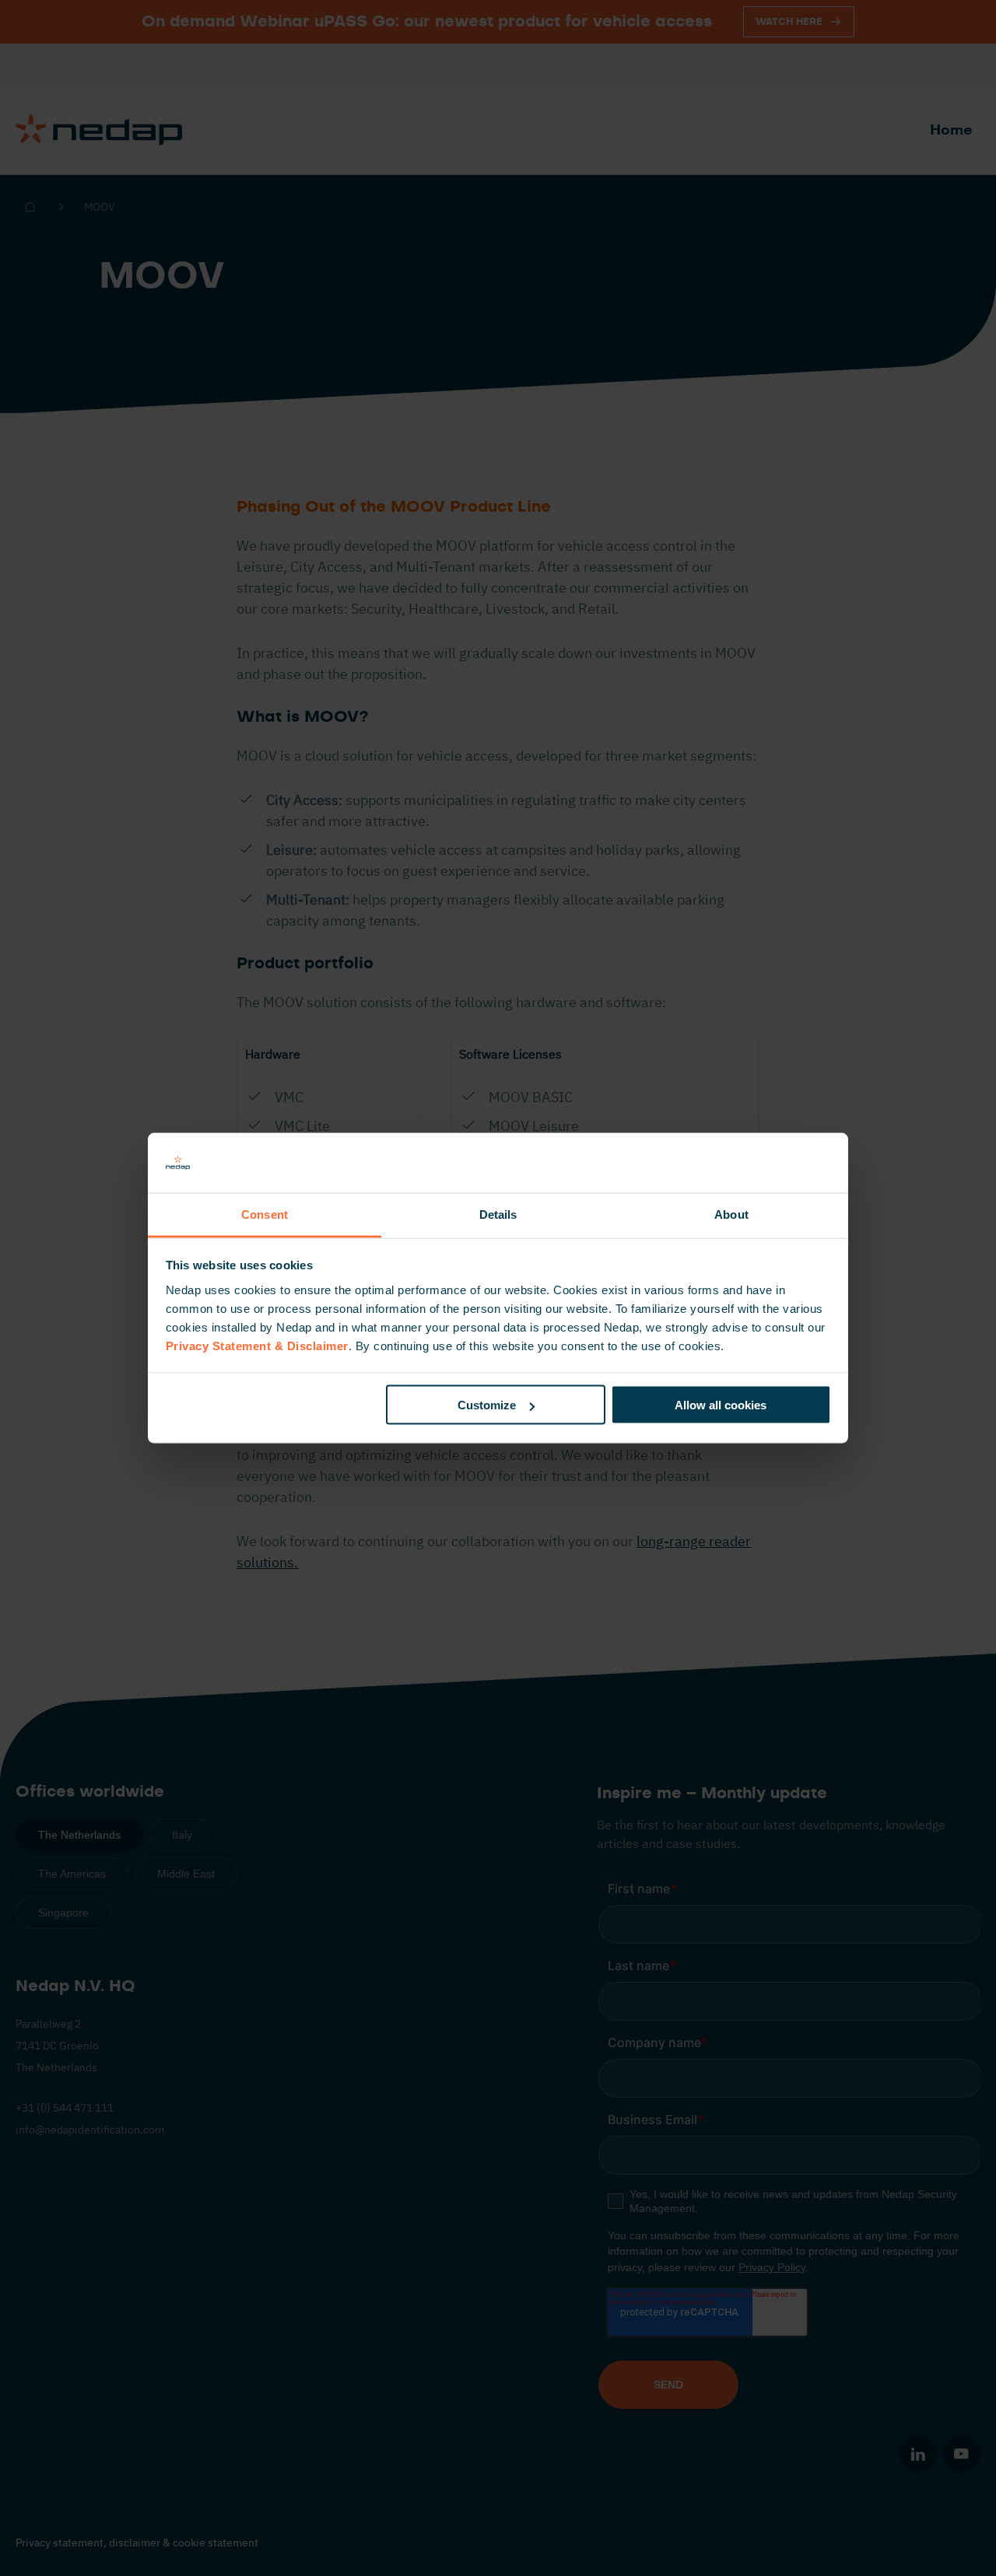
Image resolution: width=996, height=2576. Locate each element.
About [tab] (731, 1214)
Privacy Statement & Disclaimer (257, 1345)
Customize (487, 1405)
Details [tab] (498, 1214)
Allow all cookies (721, 1405)
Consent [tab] (265, 1214)
